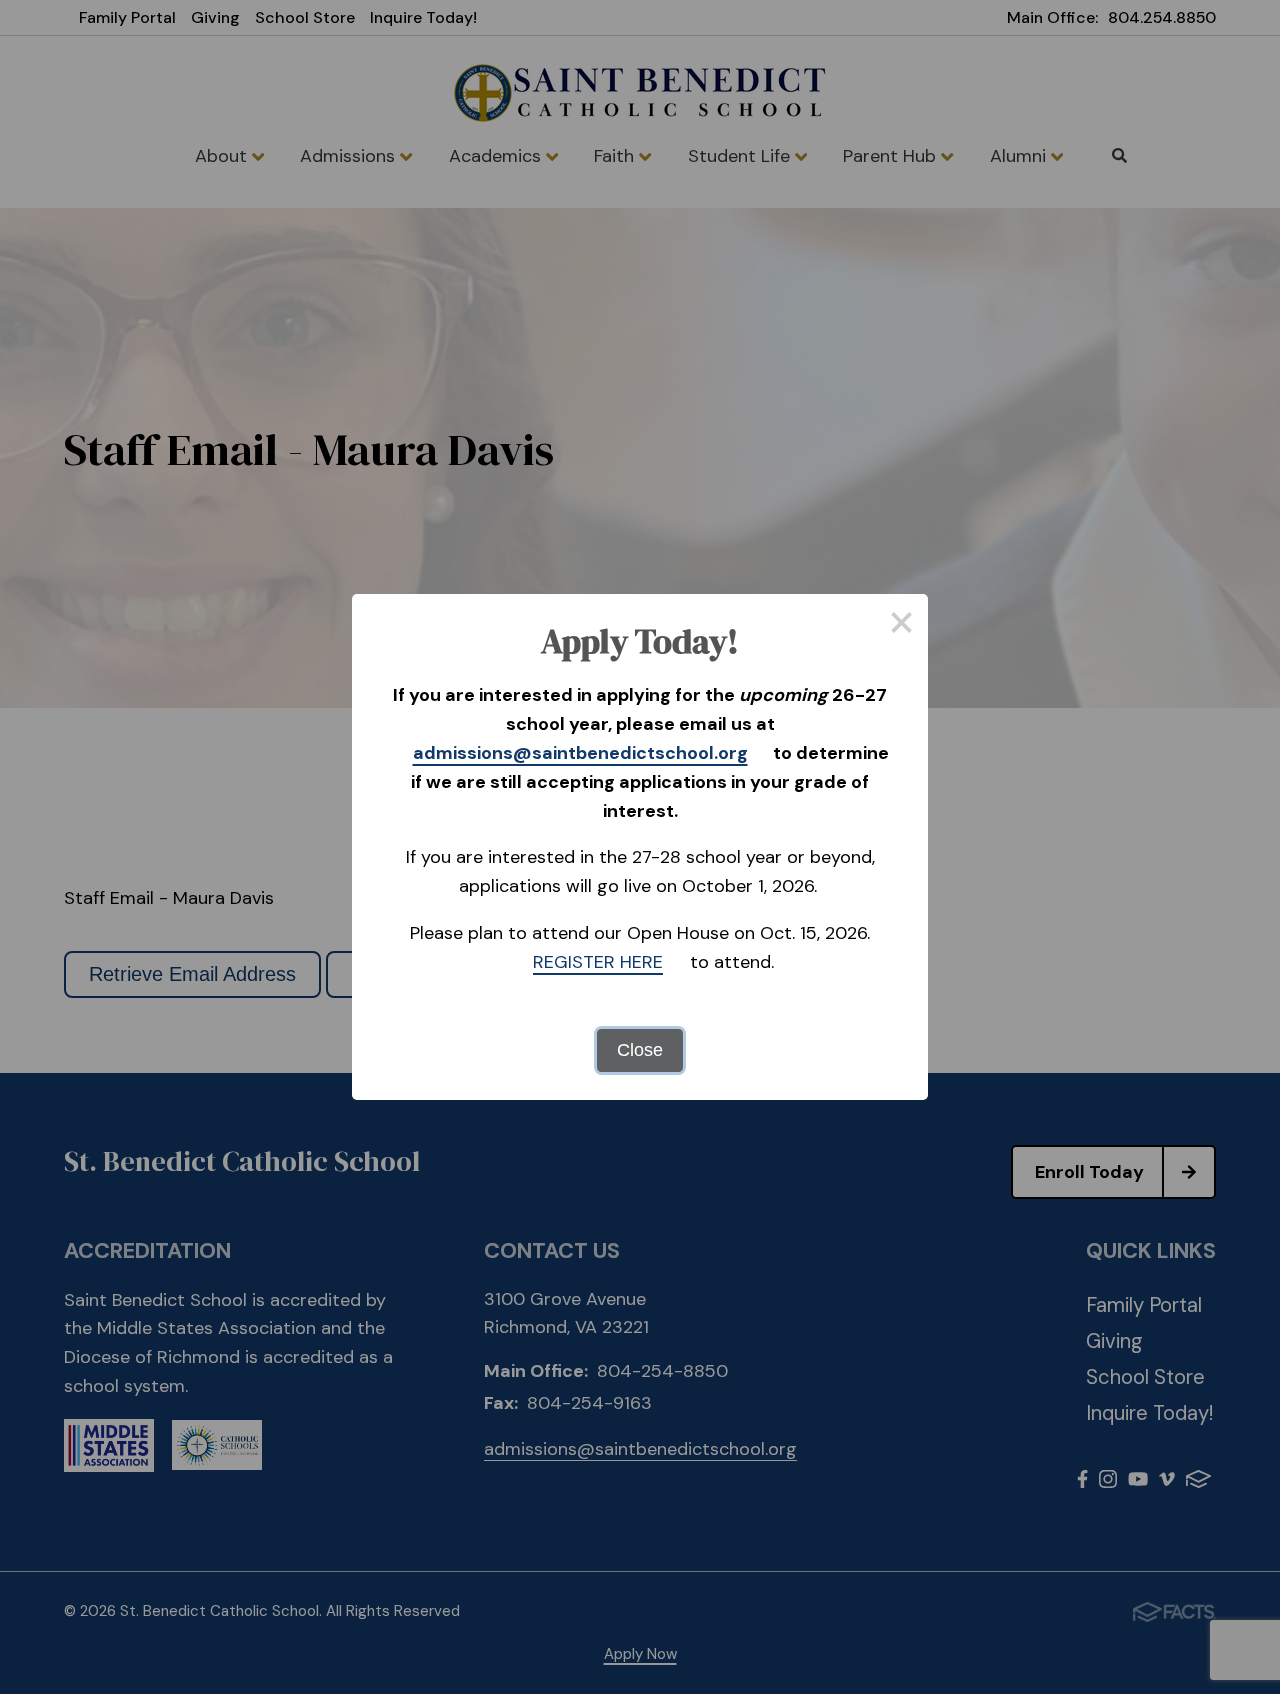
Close (640, 1050)
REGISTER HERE (598, 962)
